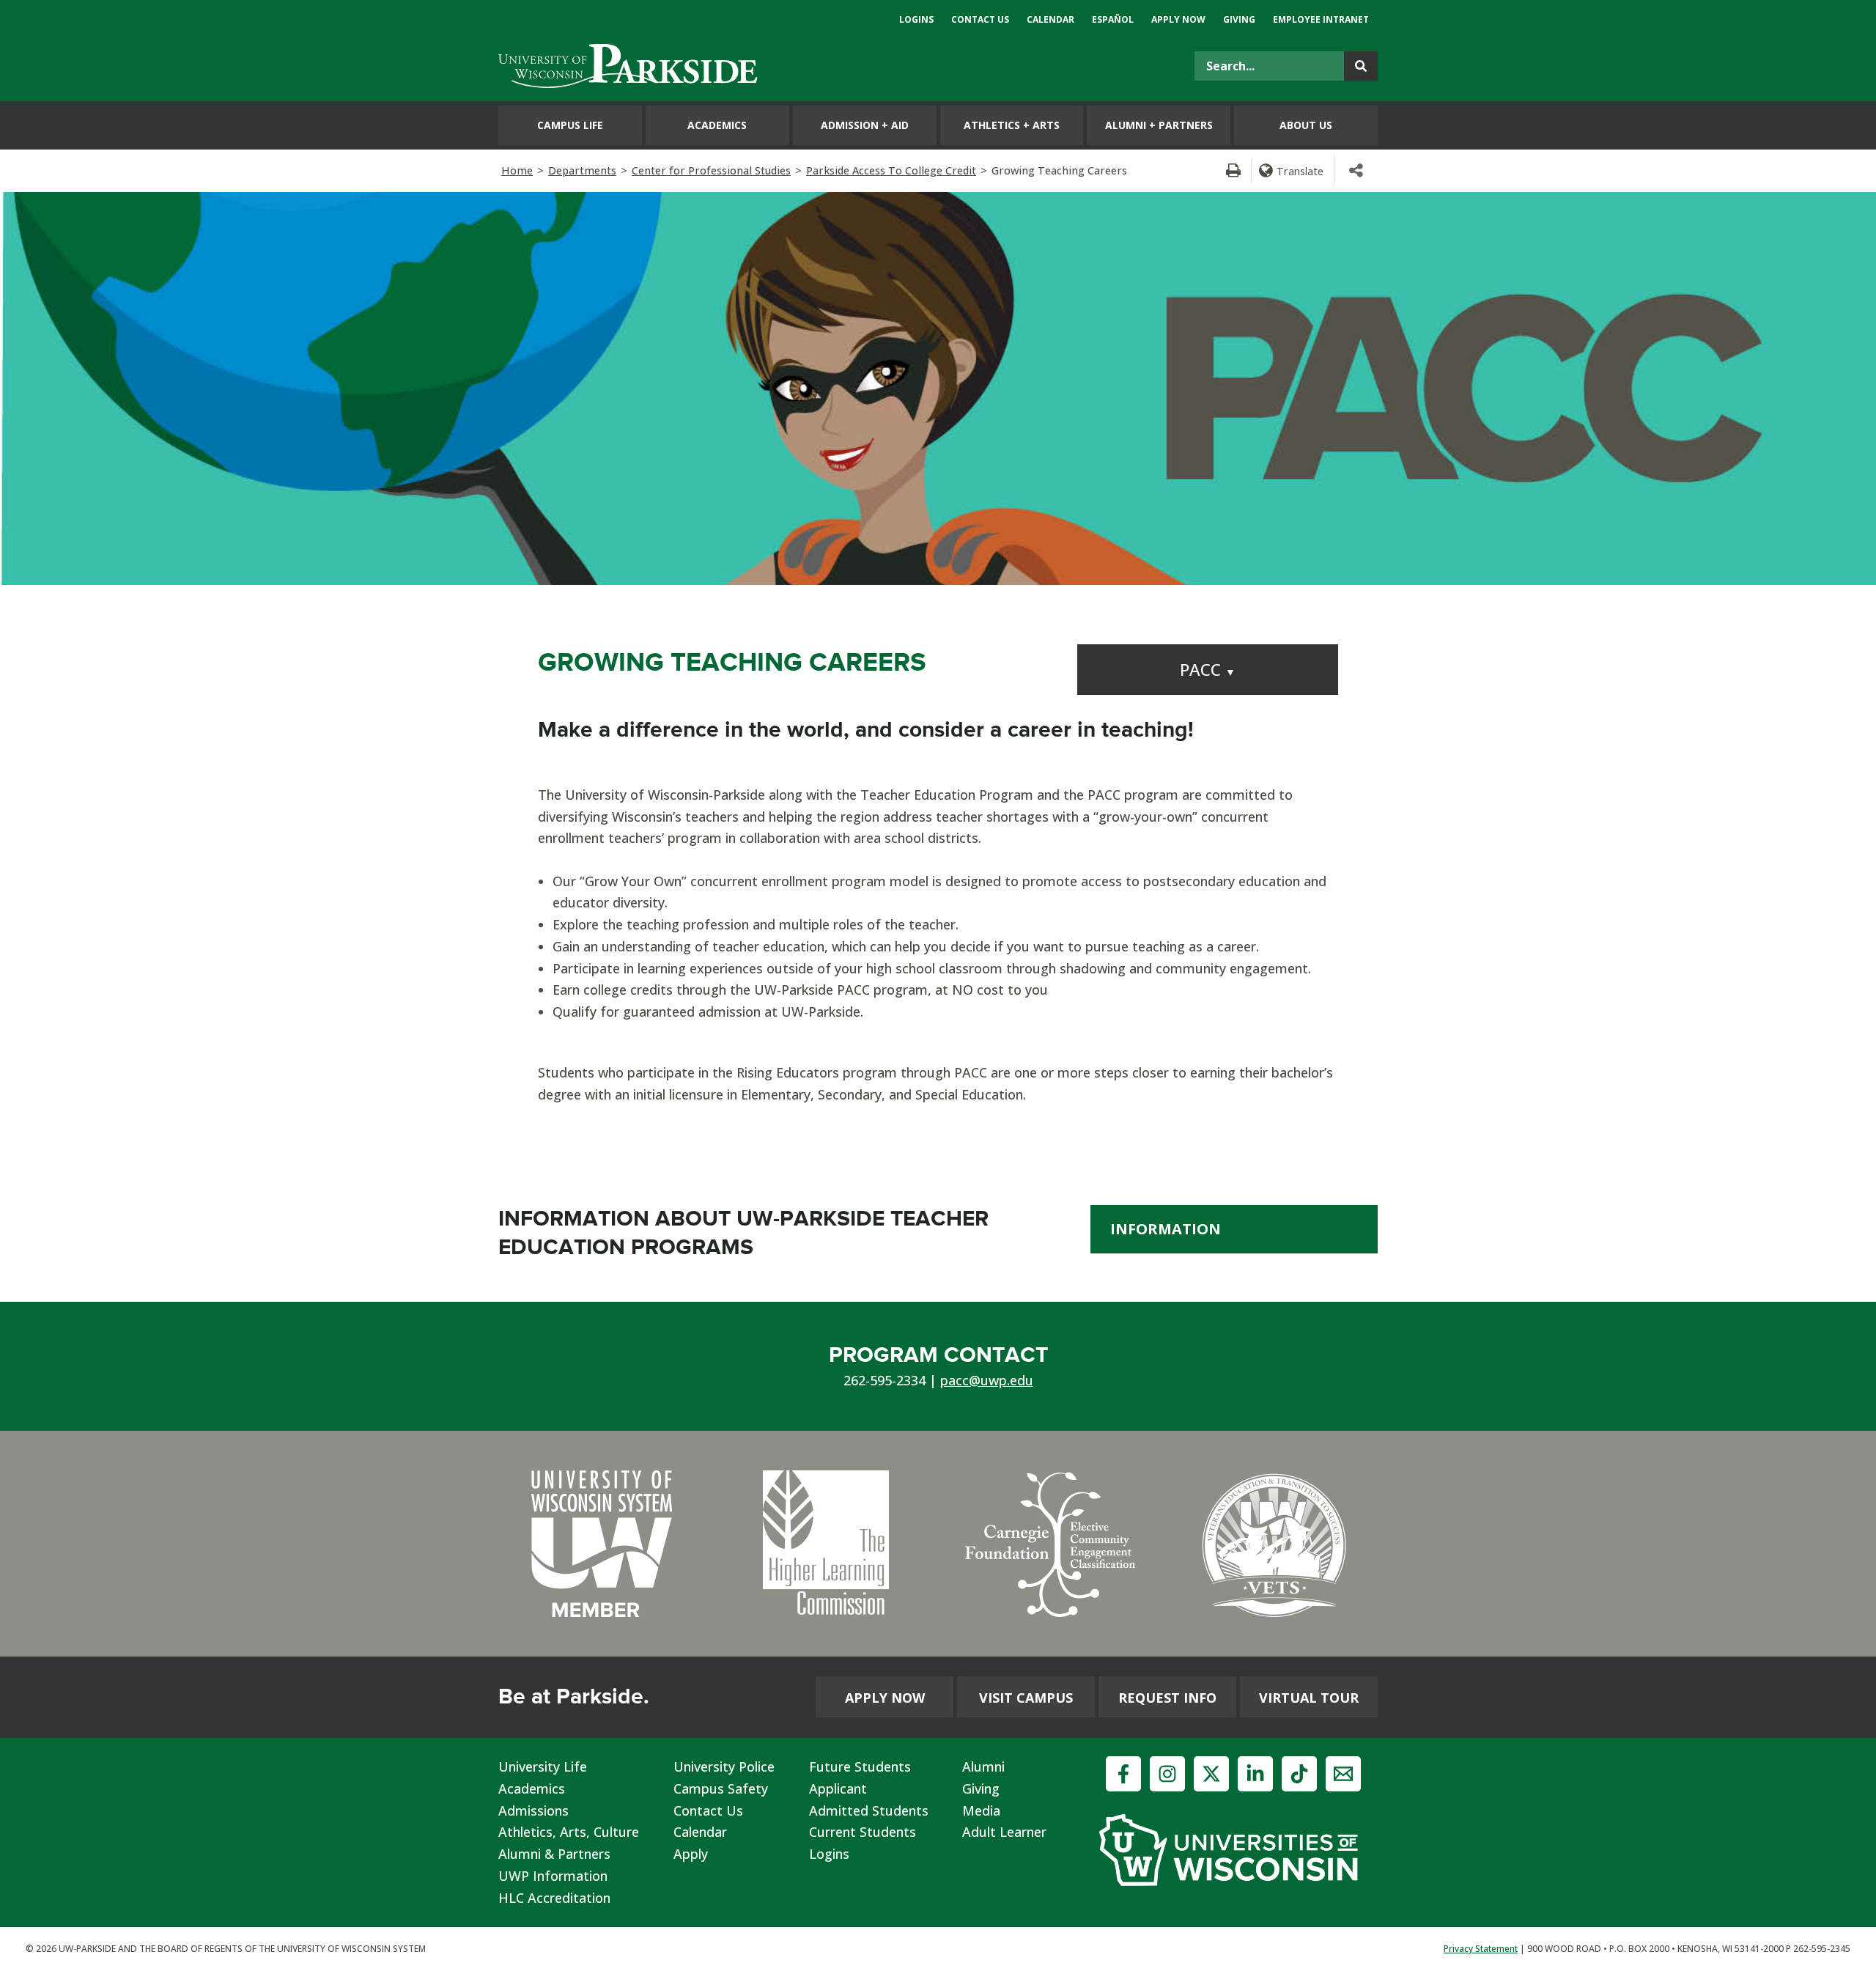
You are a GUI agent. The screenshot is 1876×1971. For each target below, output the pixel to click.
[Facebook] (1123, 1774)
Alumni (983, 1766)
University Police (724, 1766)
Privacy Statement (1481, 1949)
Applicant (838, 1788)
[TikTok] (1299, 1774)
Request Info (1167, 1698)
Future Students (860, 1766)
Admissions (533, 1810)
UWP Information (553, 1876)
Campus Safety (721, 1788)
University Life (543, 1766)
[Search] (1361, 66)
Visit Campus (1026, 1698)
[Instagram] (1167, 1774)
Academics (532, 1788)
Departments (582, 170)
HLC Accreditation (554, 1898)
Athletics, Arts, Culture (569, 1832)
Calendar (700, 1832)
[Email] (1343, 1774)
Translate (1300, 171)
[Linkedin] (1255, 1774)
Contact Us (708, 1810)
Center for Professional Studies (711, 170)
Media (981, 1810)
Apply (691, 1854)
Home (517, 170)
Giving (981, 1788)
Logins (829, 1854)
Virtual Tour (1309, 1698)
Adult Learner (1004, 1832)
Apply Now (885, 1698)
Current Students (863, 1832)
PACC (1208, 670)
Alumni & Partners (554, 1854)
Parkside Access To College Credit (891, 170)
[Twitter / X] (1211, 1774)
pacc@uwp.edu (987, 1380)
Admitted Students (869, 1810)
